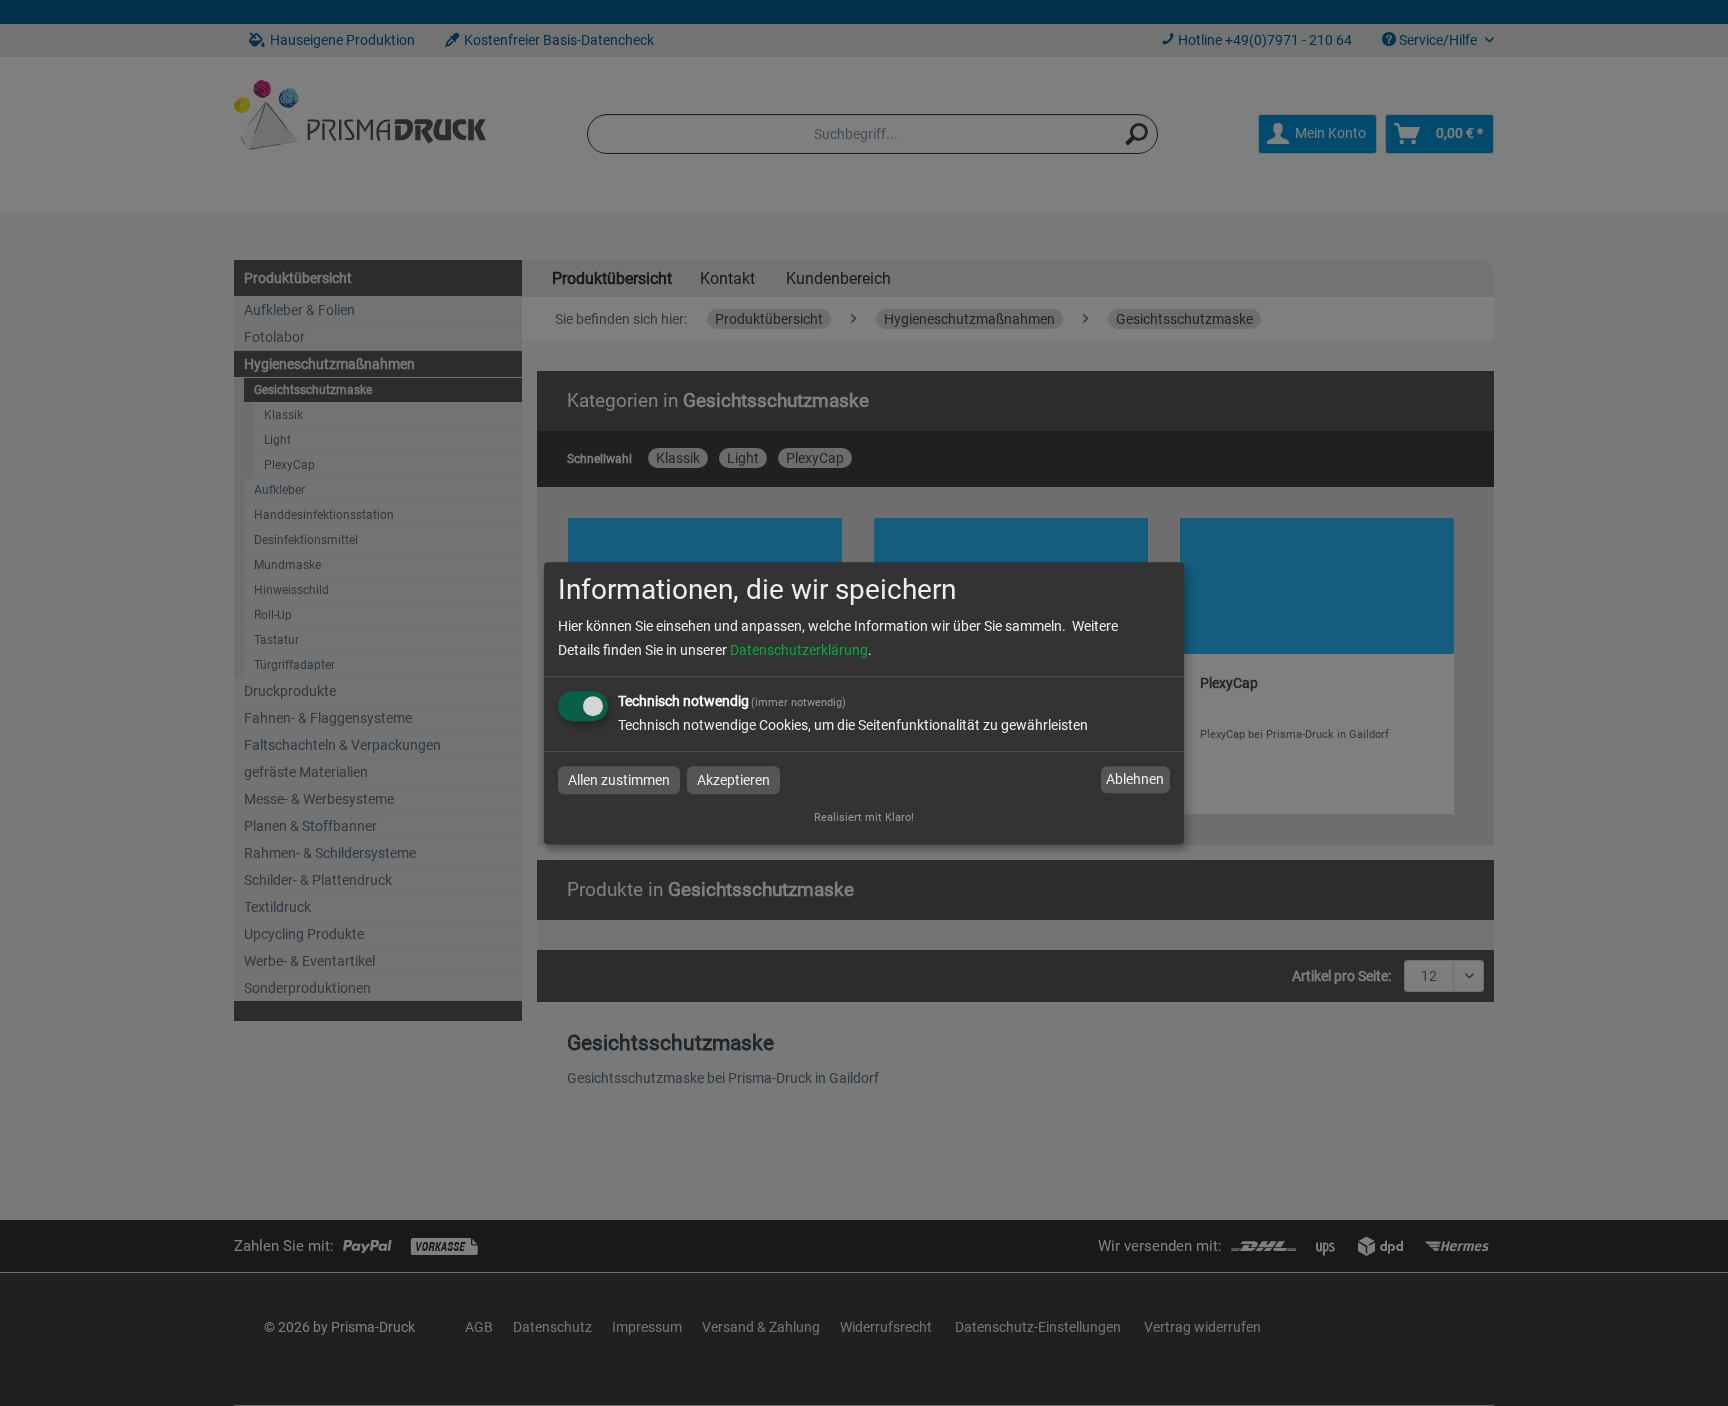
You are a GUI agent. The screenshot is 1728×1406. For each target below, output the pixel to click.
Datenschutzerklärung (799, 650)
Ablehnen (1135, 780)
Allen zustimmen (619, 780)
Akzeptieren (733, 780)
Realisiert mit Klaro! (864, 817)
